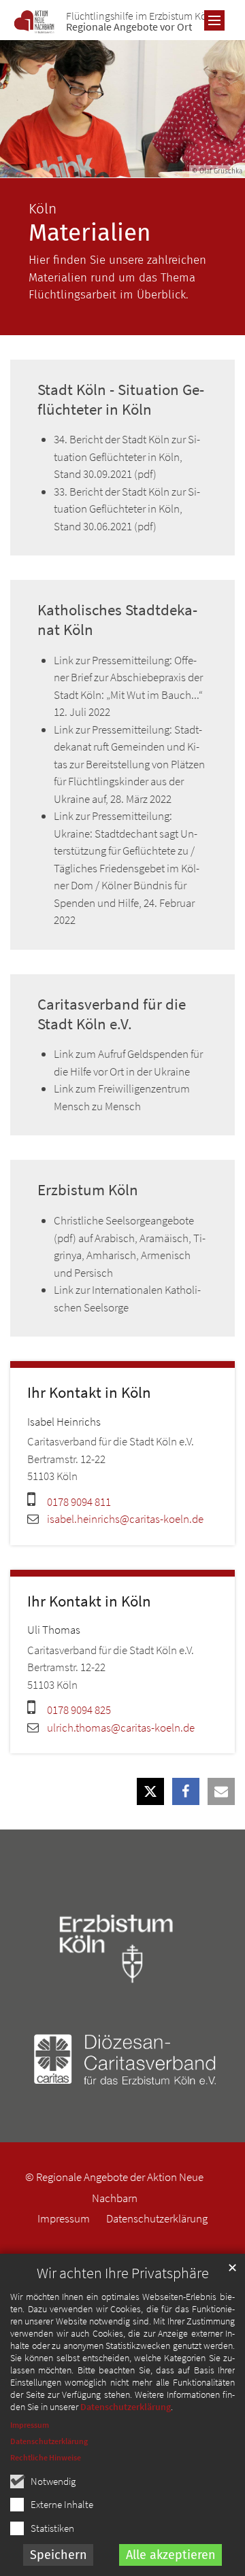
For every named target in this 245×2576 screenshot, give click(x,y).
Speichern (59, 2555)
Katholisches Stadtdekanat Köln (117, 620)
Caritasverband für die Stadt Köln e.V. (112, 1014)
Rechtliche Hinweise (46, 2457)
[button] (150, 1791)
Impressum (30, 2425)
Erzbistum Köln (88, 1190)
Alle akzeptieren (171, 2555)
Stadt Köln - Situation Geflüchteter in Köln (121, 399)
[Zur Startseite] (34, 22)
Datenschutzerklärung (126, 2407)
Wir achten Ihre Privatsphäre (123, 2273)
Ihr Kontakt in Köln (89, 1392)
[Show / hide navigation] (214, 20)
